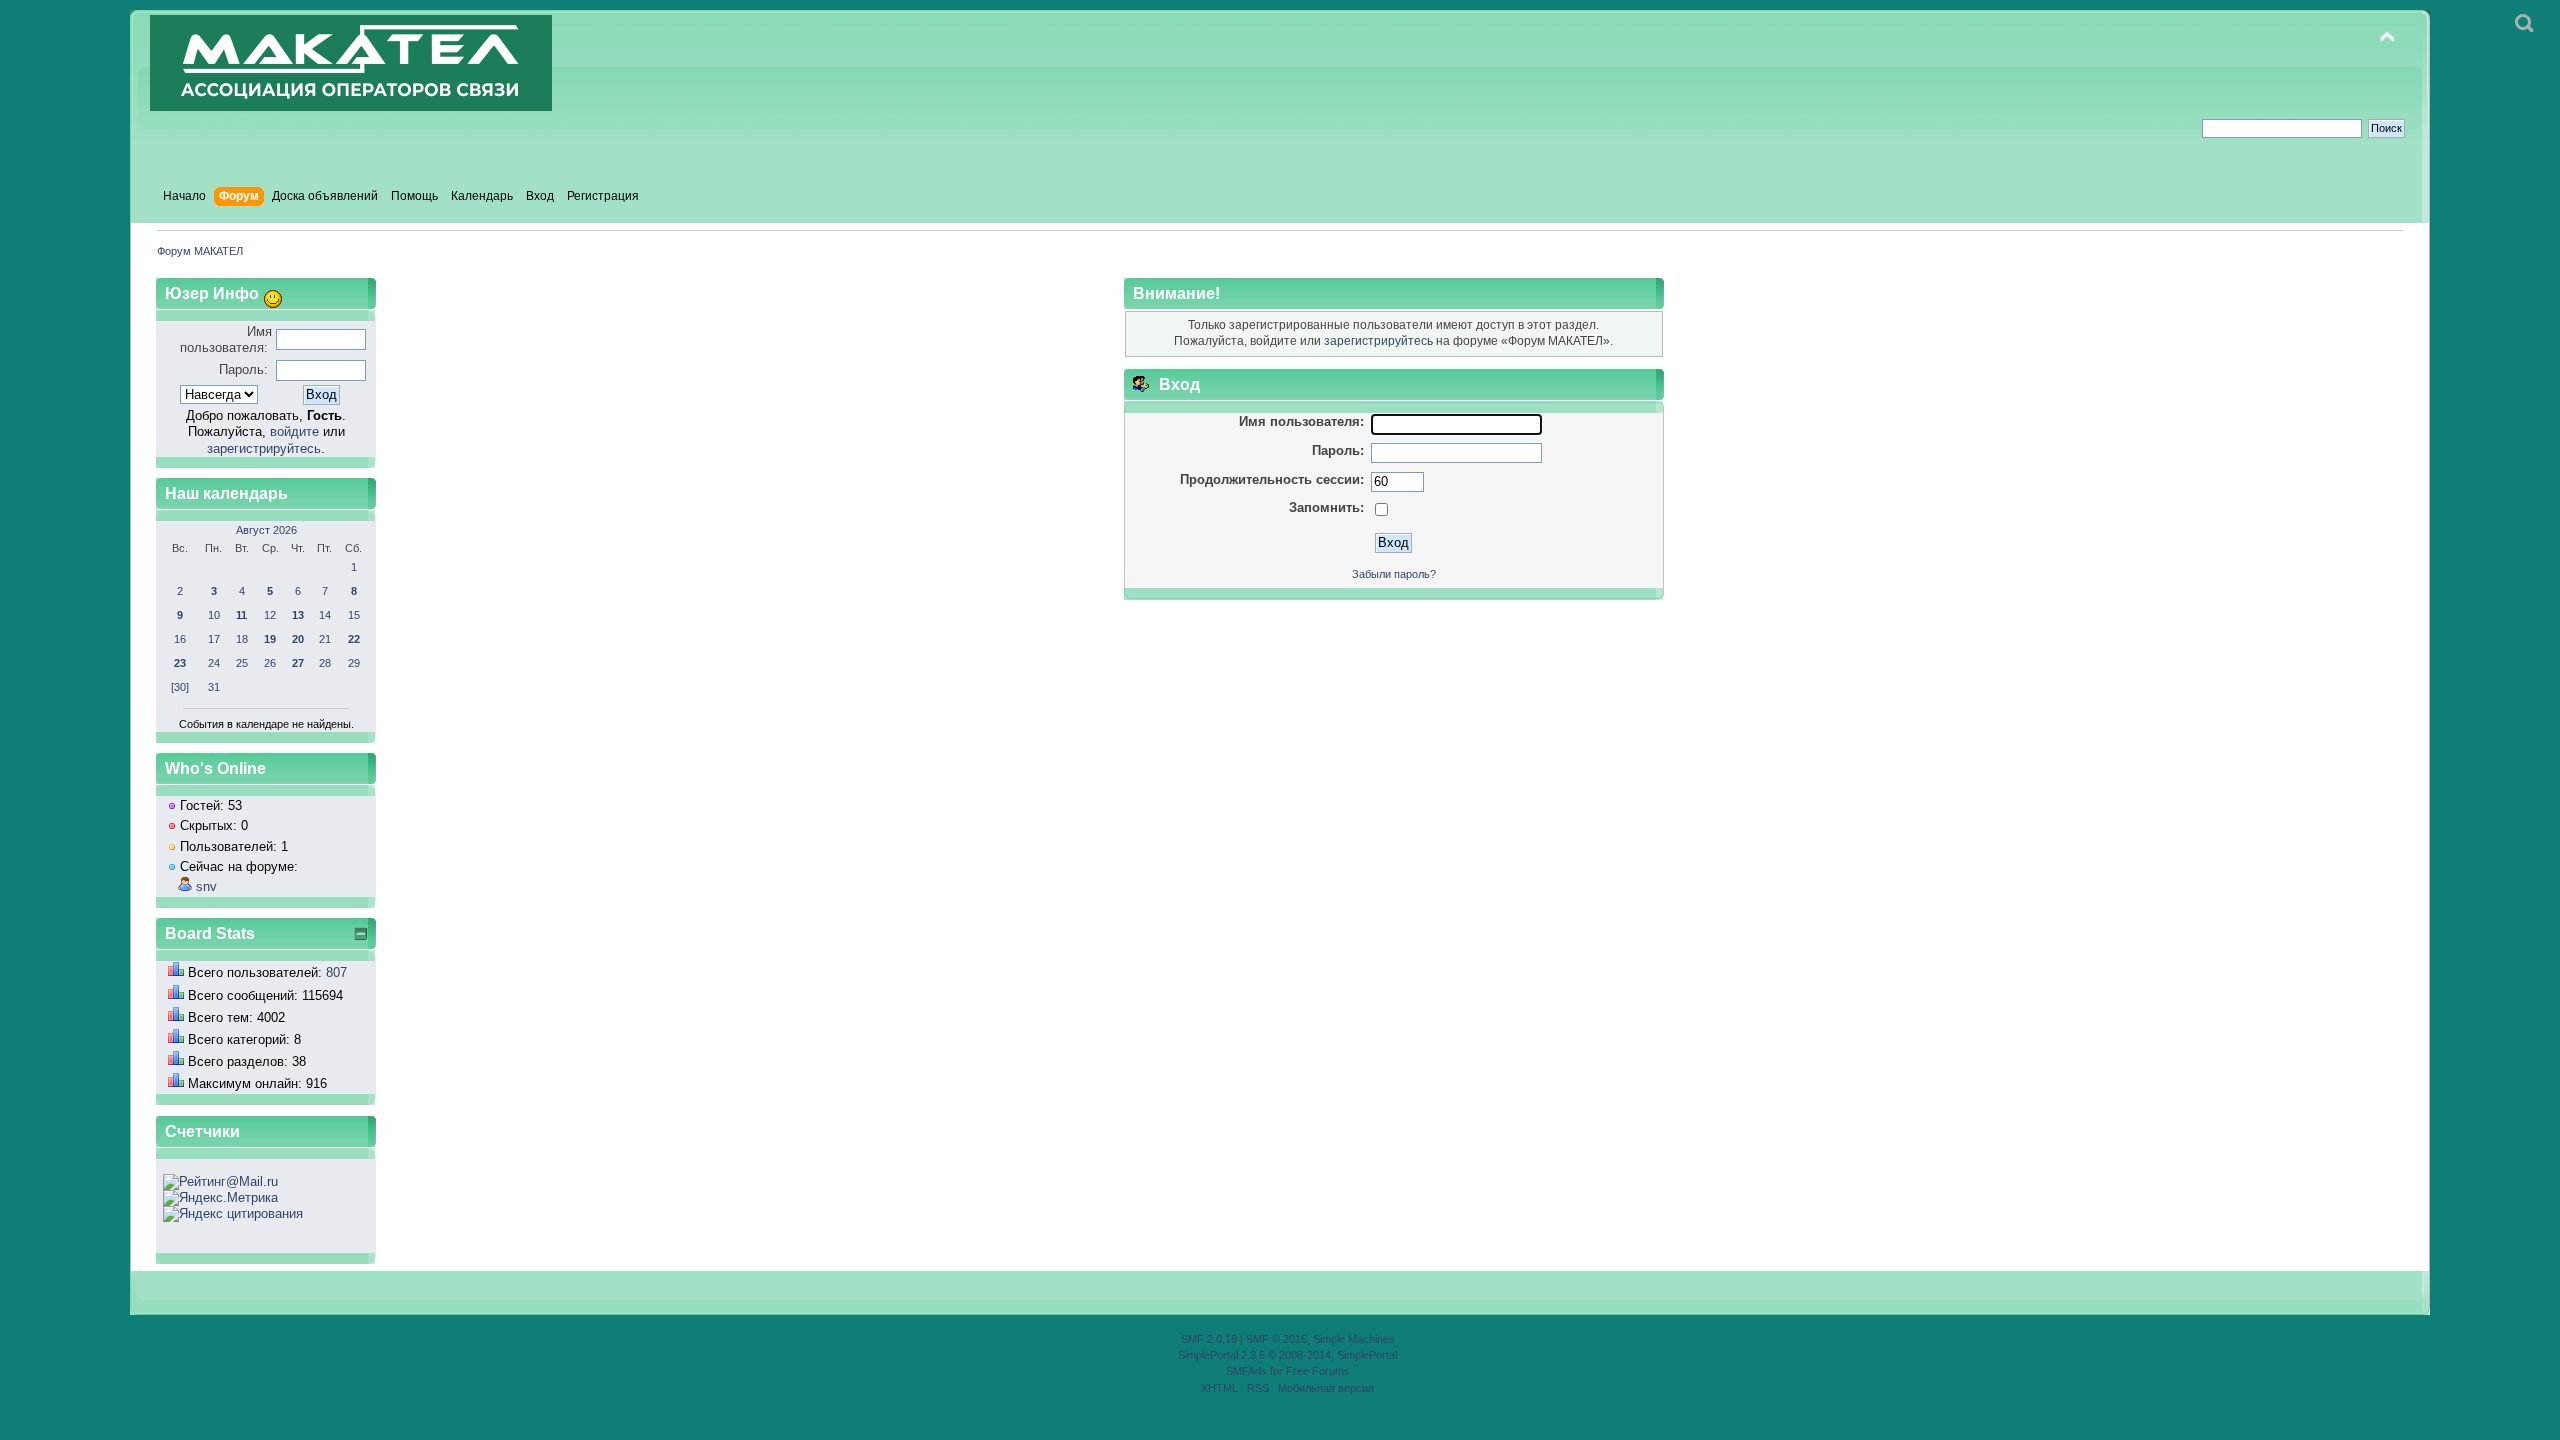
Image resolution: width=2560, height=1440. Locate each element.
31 (214, 687)
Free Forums (1318, 1371)
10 (214, 615)
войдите (294, 431)
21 (325, 639)
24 (214, 663)
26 (270, 663)
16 (180, 639)
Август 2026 (266, 530)
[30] (180, 687)
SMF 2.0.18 (1209, 1339)
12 (270, 615)
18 (242, 639)
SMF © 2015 (1276, 1339)
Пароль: (243, 369)
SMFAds (1246, 1371)
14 (325, 615)
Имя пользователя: (226, 339)
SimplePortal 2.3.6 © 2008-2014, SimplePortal (1287, 1355)
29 (354, 663)
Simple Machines (1354, 1339)
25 (242, 663)
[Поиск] (2524, 23)
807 (336, 972)
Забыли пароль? (1394, 574)
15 (354, 615)
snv (206, 886)
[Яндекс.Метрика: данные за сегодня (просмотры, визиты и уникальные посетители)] (220, 1198)
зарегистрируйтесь (264, 448)
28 (325, 663)
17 (214, 639)
